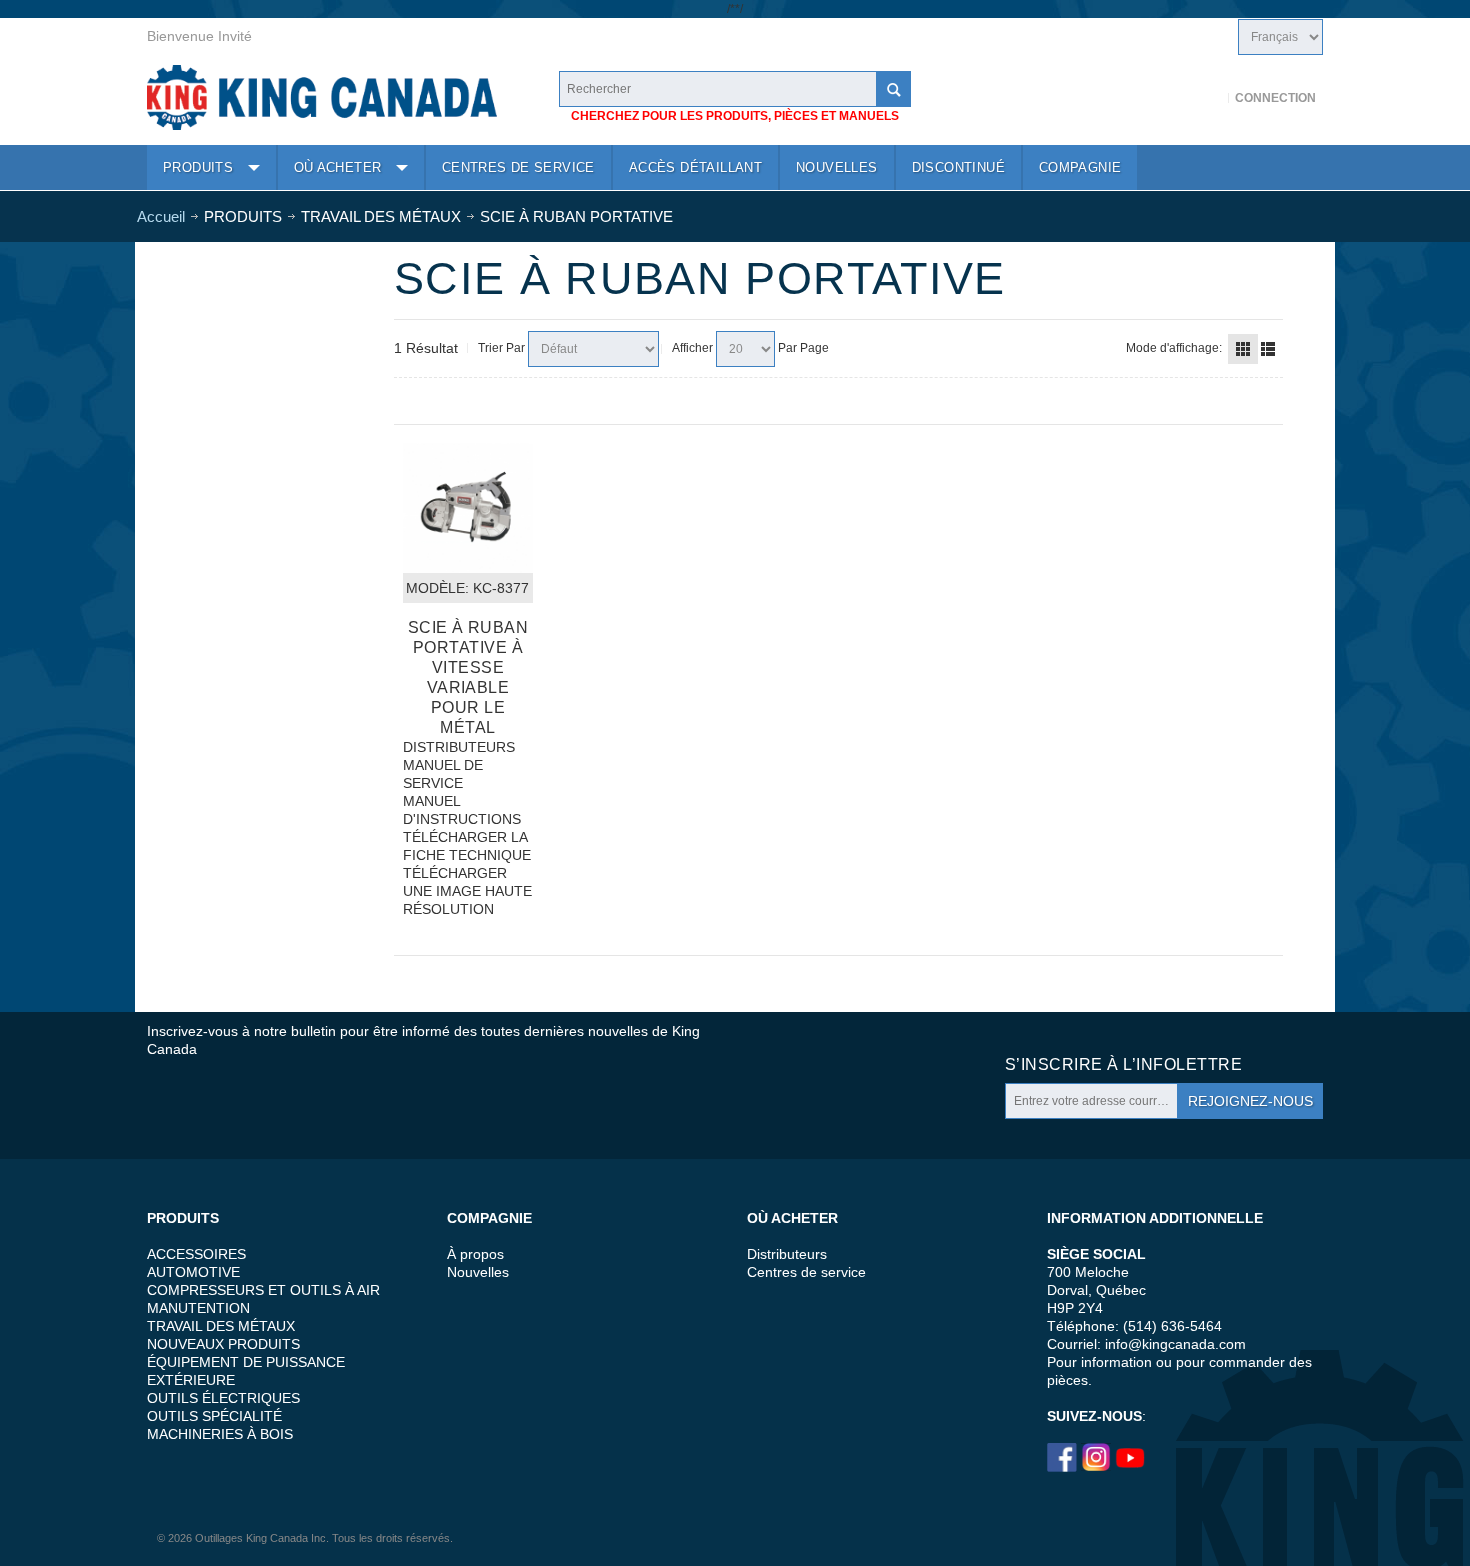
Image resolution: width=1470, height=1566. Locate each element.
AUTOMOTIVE (193, 1272)
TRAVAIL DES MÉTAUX (221, 1326)
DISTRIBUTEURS (459, 747)
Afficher (692, 348)
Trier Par (501, 348)
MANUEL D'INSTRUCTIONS (462, 810)
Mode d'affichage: (1174, 348)
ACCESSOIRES (196, 1254)
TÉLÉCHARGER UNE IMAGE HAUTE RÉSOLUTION (467, 891)
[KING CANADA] (322, 97)
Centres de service (806, 1272)
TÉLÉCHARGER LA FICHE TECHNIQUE (467, 846)
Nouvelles (478, 1272)
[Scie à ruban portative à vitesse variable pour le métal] (468, 508)
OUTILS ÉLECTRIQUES (223, 1398)
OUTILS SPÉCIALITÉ (214, 1416)
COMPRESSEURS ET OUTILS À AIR (263, 1290)
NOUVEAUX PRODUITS (223, 1344)
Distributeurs (787, 1254)
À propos (475, 1254)
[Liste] (1268, 349)
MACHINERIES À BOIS (220, 1434)
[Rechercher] (893, 89)
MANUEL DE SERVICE (443, 774)
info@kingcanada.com (1175, 1344)
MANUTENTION (198, 1308)
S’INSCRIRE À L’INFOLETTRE (1123, 1064)
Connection (1275, 98)
